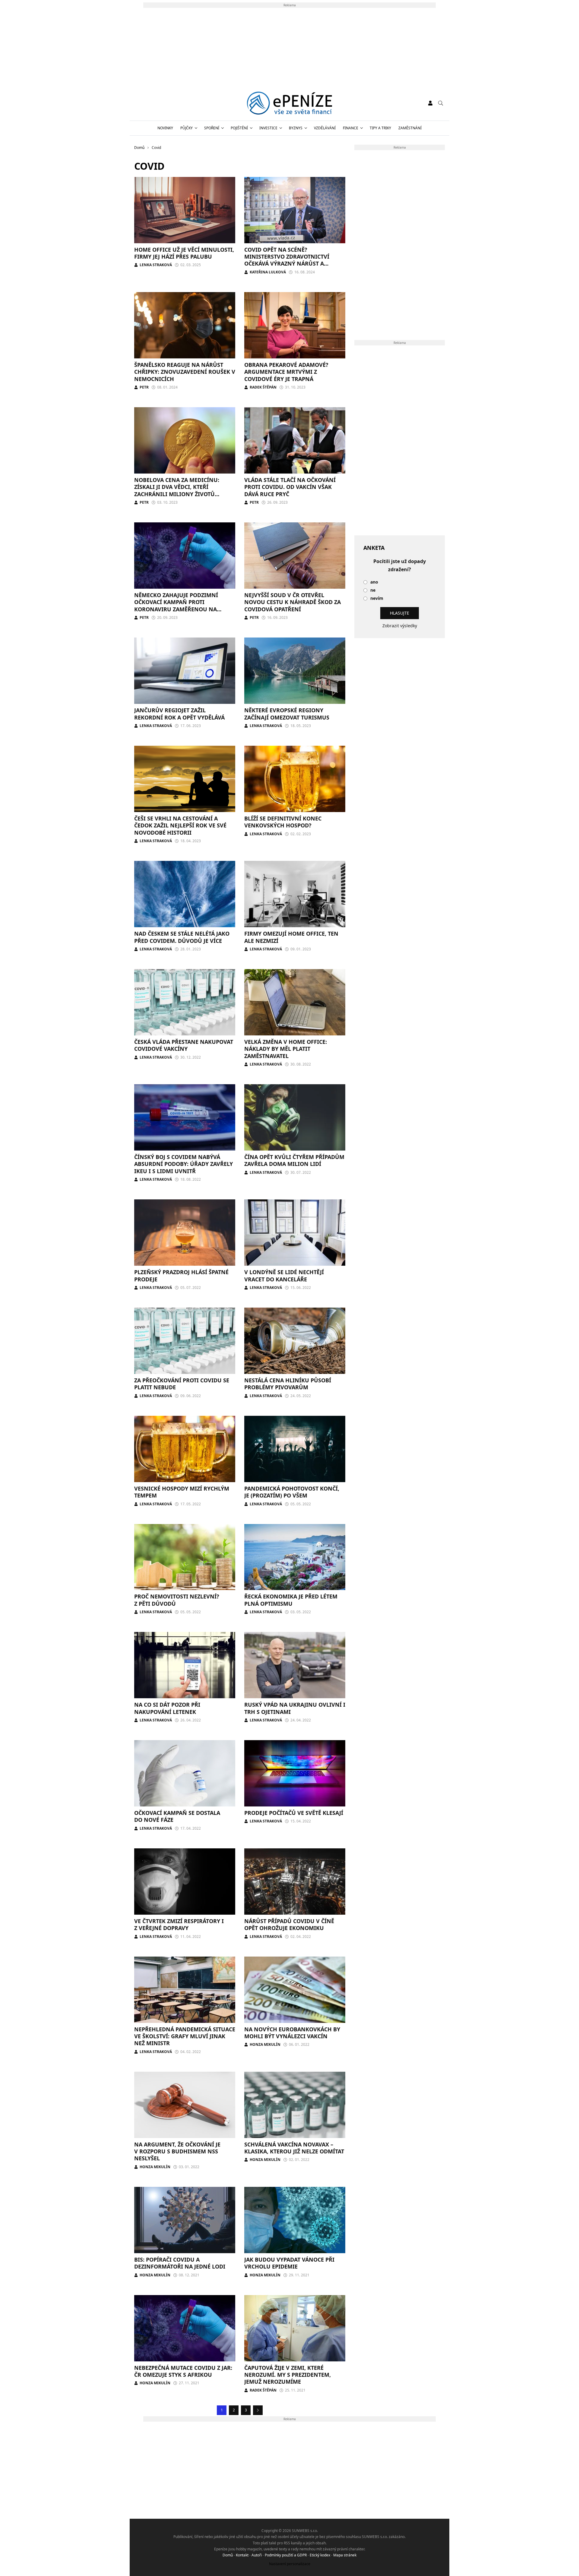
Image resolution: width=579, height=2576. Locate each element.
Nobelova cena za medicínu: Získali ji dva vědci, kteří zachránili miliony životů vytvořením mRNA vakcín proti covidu (181, 494)
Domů (228, 2555)
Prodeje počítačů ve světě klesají (294, 1813)
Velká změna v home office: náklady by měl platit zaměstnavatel (286, 1049)
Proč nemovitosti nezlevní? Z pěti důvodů (177, 1600)
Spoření (212, 128)
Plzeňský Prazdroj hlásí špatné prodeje (181, 1275)
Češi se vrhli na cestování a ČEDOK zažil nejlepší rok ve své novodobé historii (180, 825)
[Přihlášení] (430, 103)
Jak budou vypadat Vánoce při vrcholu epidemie (289, 2263)
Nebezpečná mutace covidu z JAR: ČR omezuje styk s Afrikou (183, 2371)
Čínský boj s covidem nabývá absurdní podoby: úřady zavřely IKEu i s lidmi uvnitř (184, 1164)
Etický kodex (320, 2555)
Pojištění (239, 128)
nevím (377, 598)
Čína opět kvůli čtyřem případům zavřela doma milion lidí (294, 1160)
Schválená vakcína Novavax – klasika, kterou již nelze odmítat (294, 2148)
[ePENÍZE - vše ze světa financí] (290, 103)
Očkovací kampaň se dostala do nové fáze (177, 1816)
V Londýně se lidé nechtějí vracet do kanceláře (284, 1275)
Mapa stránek (345, 2555)
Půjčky (187, 128)
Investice (268, 128)
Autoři (257, 2555)
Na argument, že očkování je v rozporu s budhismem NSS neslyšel (177, 2151)
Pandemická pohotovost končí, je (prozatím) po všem (292, 1492)
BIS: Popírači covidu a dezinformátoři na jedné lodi (180, 2263)
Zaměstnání (410, 128)
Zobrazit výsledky (400, 626)
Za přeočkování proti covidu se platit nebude (182, 1384)
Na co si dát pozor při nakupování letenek (167, 1708)
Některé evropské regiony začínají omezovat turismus (287, 714)
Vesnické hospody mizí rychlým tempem (182, 1492)
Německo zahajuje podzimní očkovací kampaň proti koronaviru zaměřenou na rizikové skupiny (176, 606)
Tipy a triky (380, 128)
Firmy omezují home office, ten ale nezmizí (291, 937)
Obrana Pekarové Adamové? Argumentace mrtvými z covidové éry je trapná (286, 372)
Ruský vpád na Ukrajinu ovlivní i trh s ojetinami (295, 1708)
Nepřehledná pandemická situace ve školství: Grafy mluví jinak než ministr (185, 2036)
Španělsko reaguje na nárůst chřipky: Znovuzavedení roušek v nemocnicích (185, 372)
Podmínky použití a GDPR (286, 2555)
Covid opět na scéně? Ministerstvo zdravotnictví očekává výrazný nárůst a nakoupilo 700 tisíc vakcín (287, 260)
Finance (351, 128)
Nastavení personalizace (290, 2564)
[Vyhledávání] (441, 103)
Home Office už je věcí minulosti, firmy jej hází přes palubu (184, 253)
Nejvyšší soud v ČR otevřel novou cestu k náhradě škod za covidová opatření (293, 602)
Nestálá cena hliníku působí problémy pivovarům (288, 1384)
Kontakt (242, 2555)
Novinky (165, 128)
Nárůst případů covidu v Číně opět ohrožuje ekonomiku (289, 1924)
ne (373, 590)
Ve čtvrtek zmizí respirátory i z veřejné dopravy (179, 1924)
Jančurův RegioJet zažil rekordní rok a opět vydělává (179, 714)
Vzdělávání (325, 128)
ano (374, 582)
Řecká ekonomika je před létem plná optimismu (291, 1600)
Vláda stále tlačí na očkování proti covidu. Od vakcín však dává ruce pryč (290, 487)
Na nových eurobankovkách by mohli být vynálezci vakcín (292, 2033)
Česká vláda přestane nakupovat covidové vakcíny (184, 1045)
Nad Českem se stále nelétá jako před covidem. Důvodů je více (182, 937)
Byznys (296, 128)
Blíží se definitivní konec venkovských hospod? (283, 822)
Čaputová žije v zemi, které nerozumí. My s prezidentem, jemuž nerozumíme (288, 2375)
